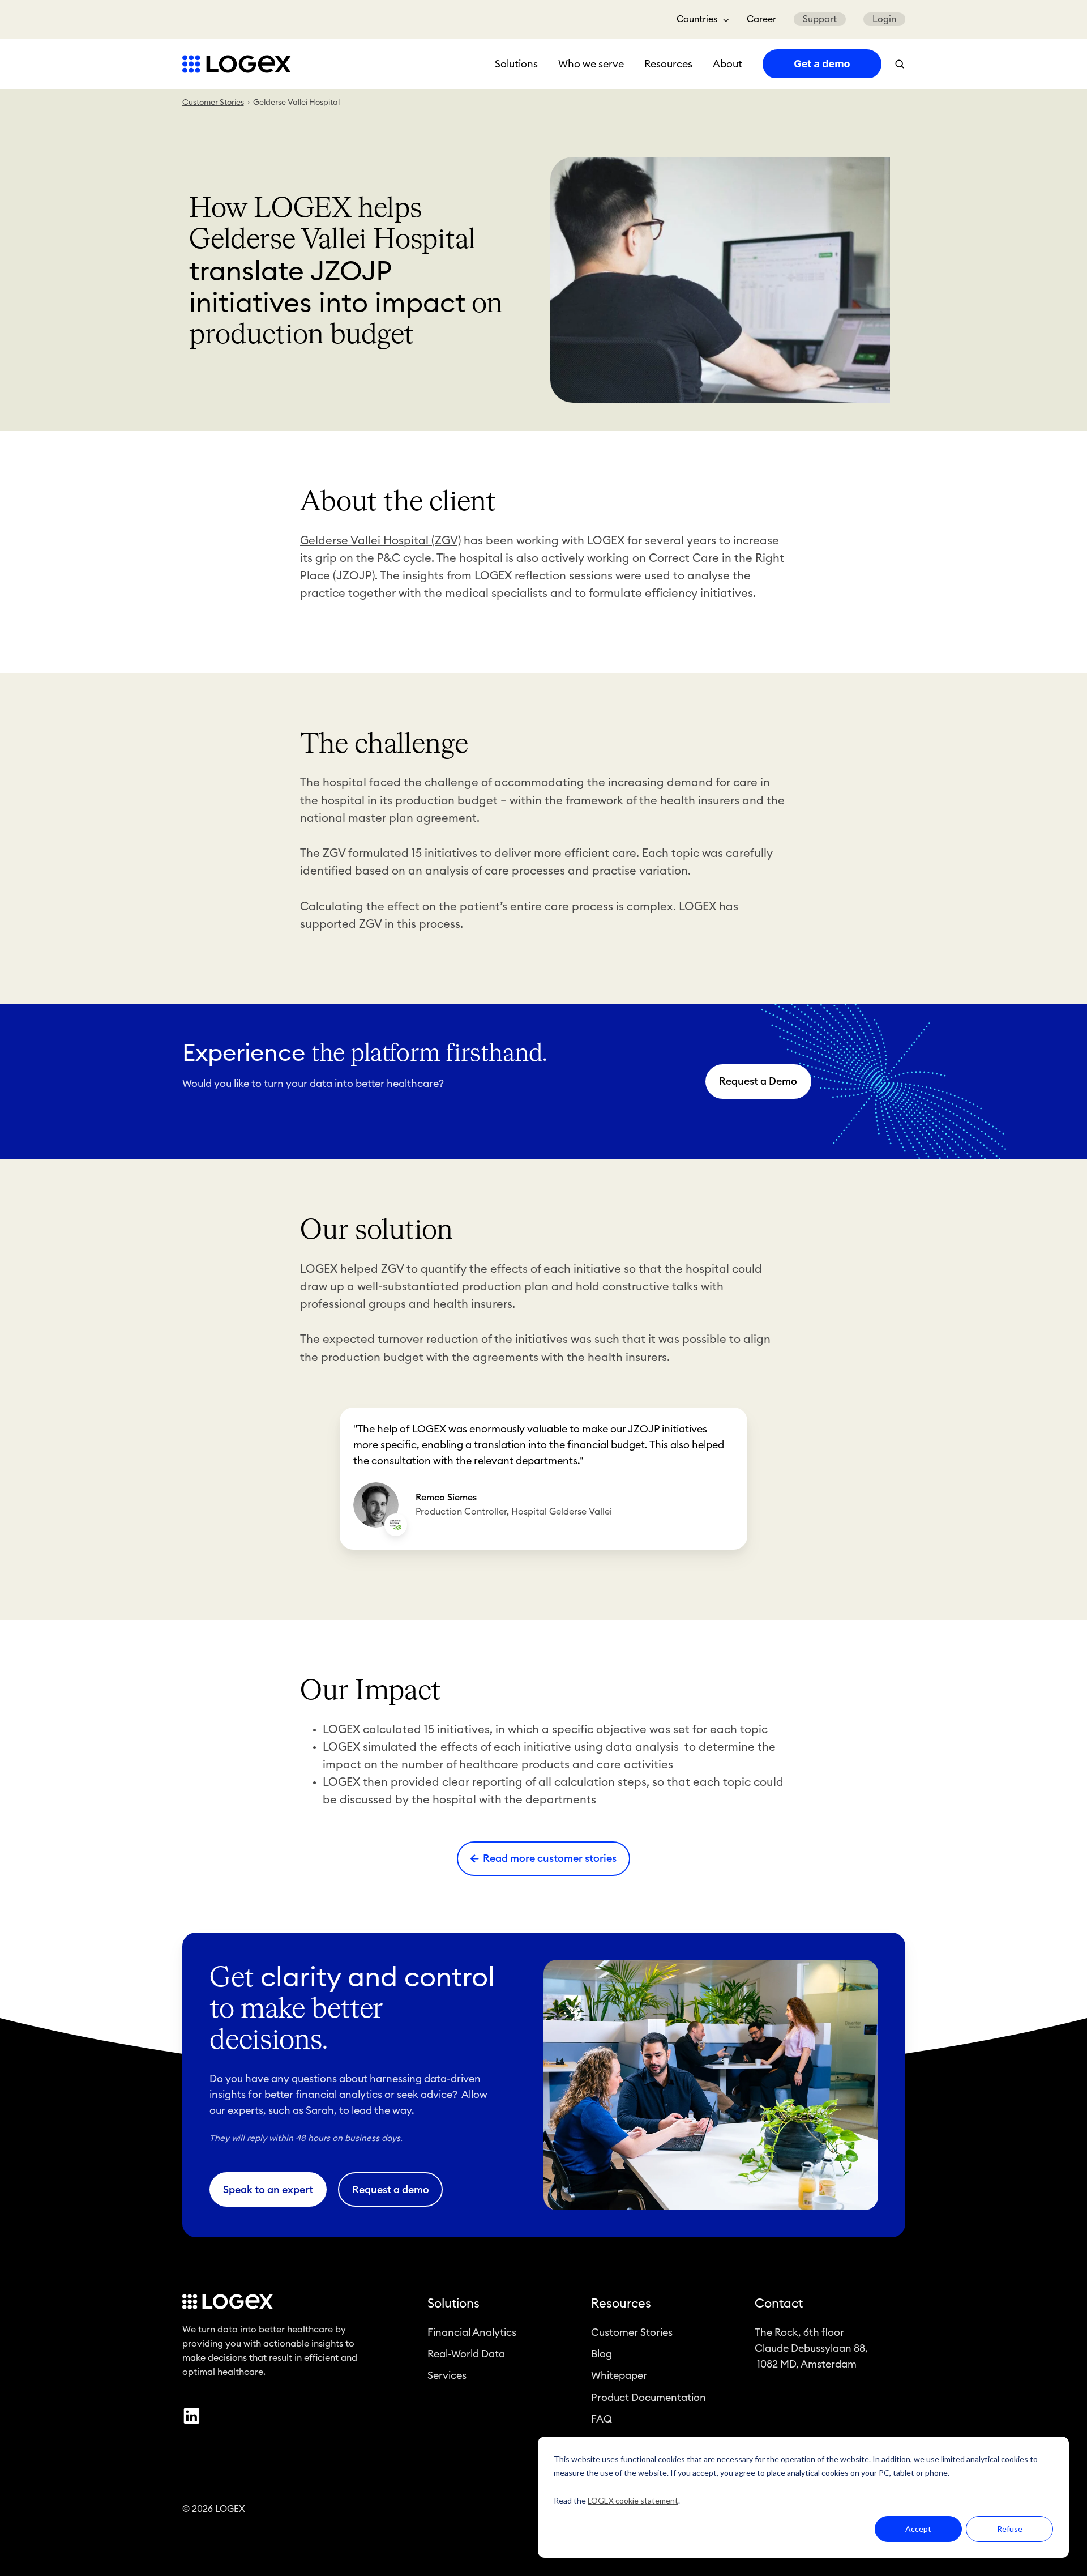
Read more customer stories (550, 1858)
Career (761, 19)
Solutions (516, 64)
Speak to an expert (268, 2190)
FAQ (602, 2419)
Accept (918, 2529)
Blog (602, 2354)
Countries (697, 19)
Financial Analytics (472, 2332)
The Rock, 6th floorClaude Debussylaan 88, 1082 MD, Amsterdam (811, 2348)
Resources (668, 64)
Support (820, 19)
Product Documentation (649, 2398)
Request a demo (391, 2190)
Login (884, 19)
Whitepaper (619, 2375)
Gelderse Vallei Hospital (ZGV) (380, 541)
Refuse (1010, 2529)
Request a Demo (758, 1081)
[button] (900, 64)
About (727, 64)
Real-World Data (466, 2354)
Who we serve (591, 64)
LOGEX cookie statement (633, 2500)
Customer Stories (213, 103)
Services (447, 2375)
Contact (779, 2304)
